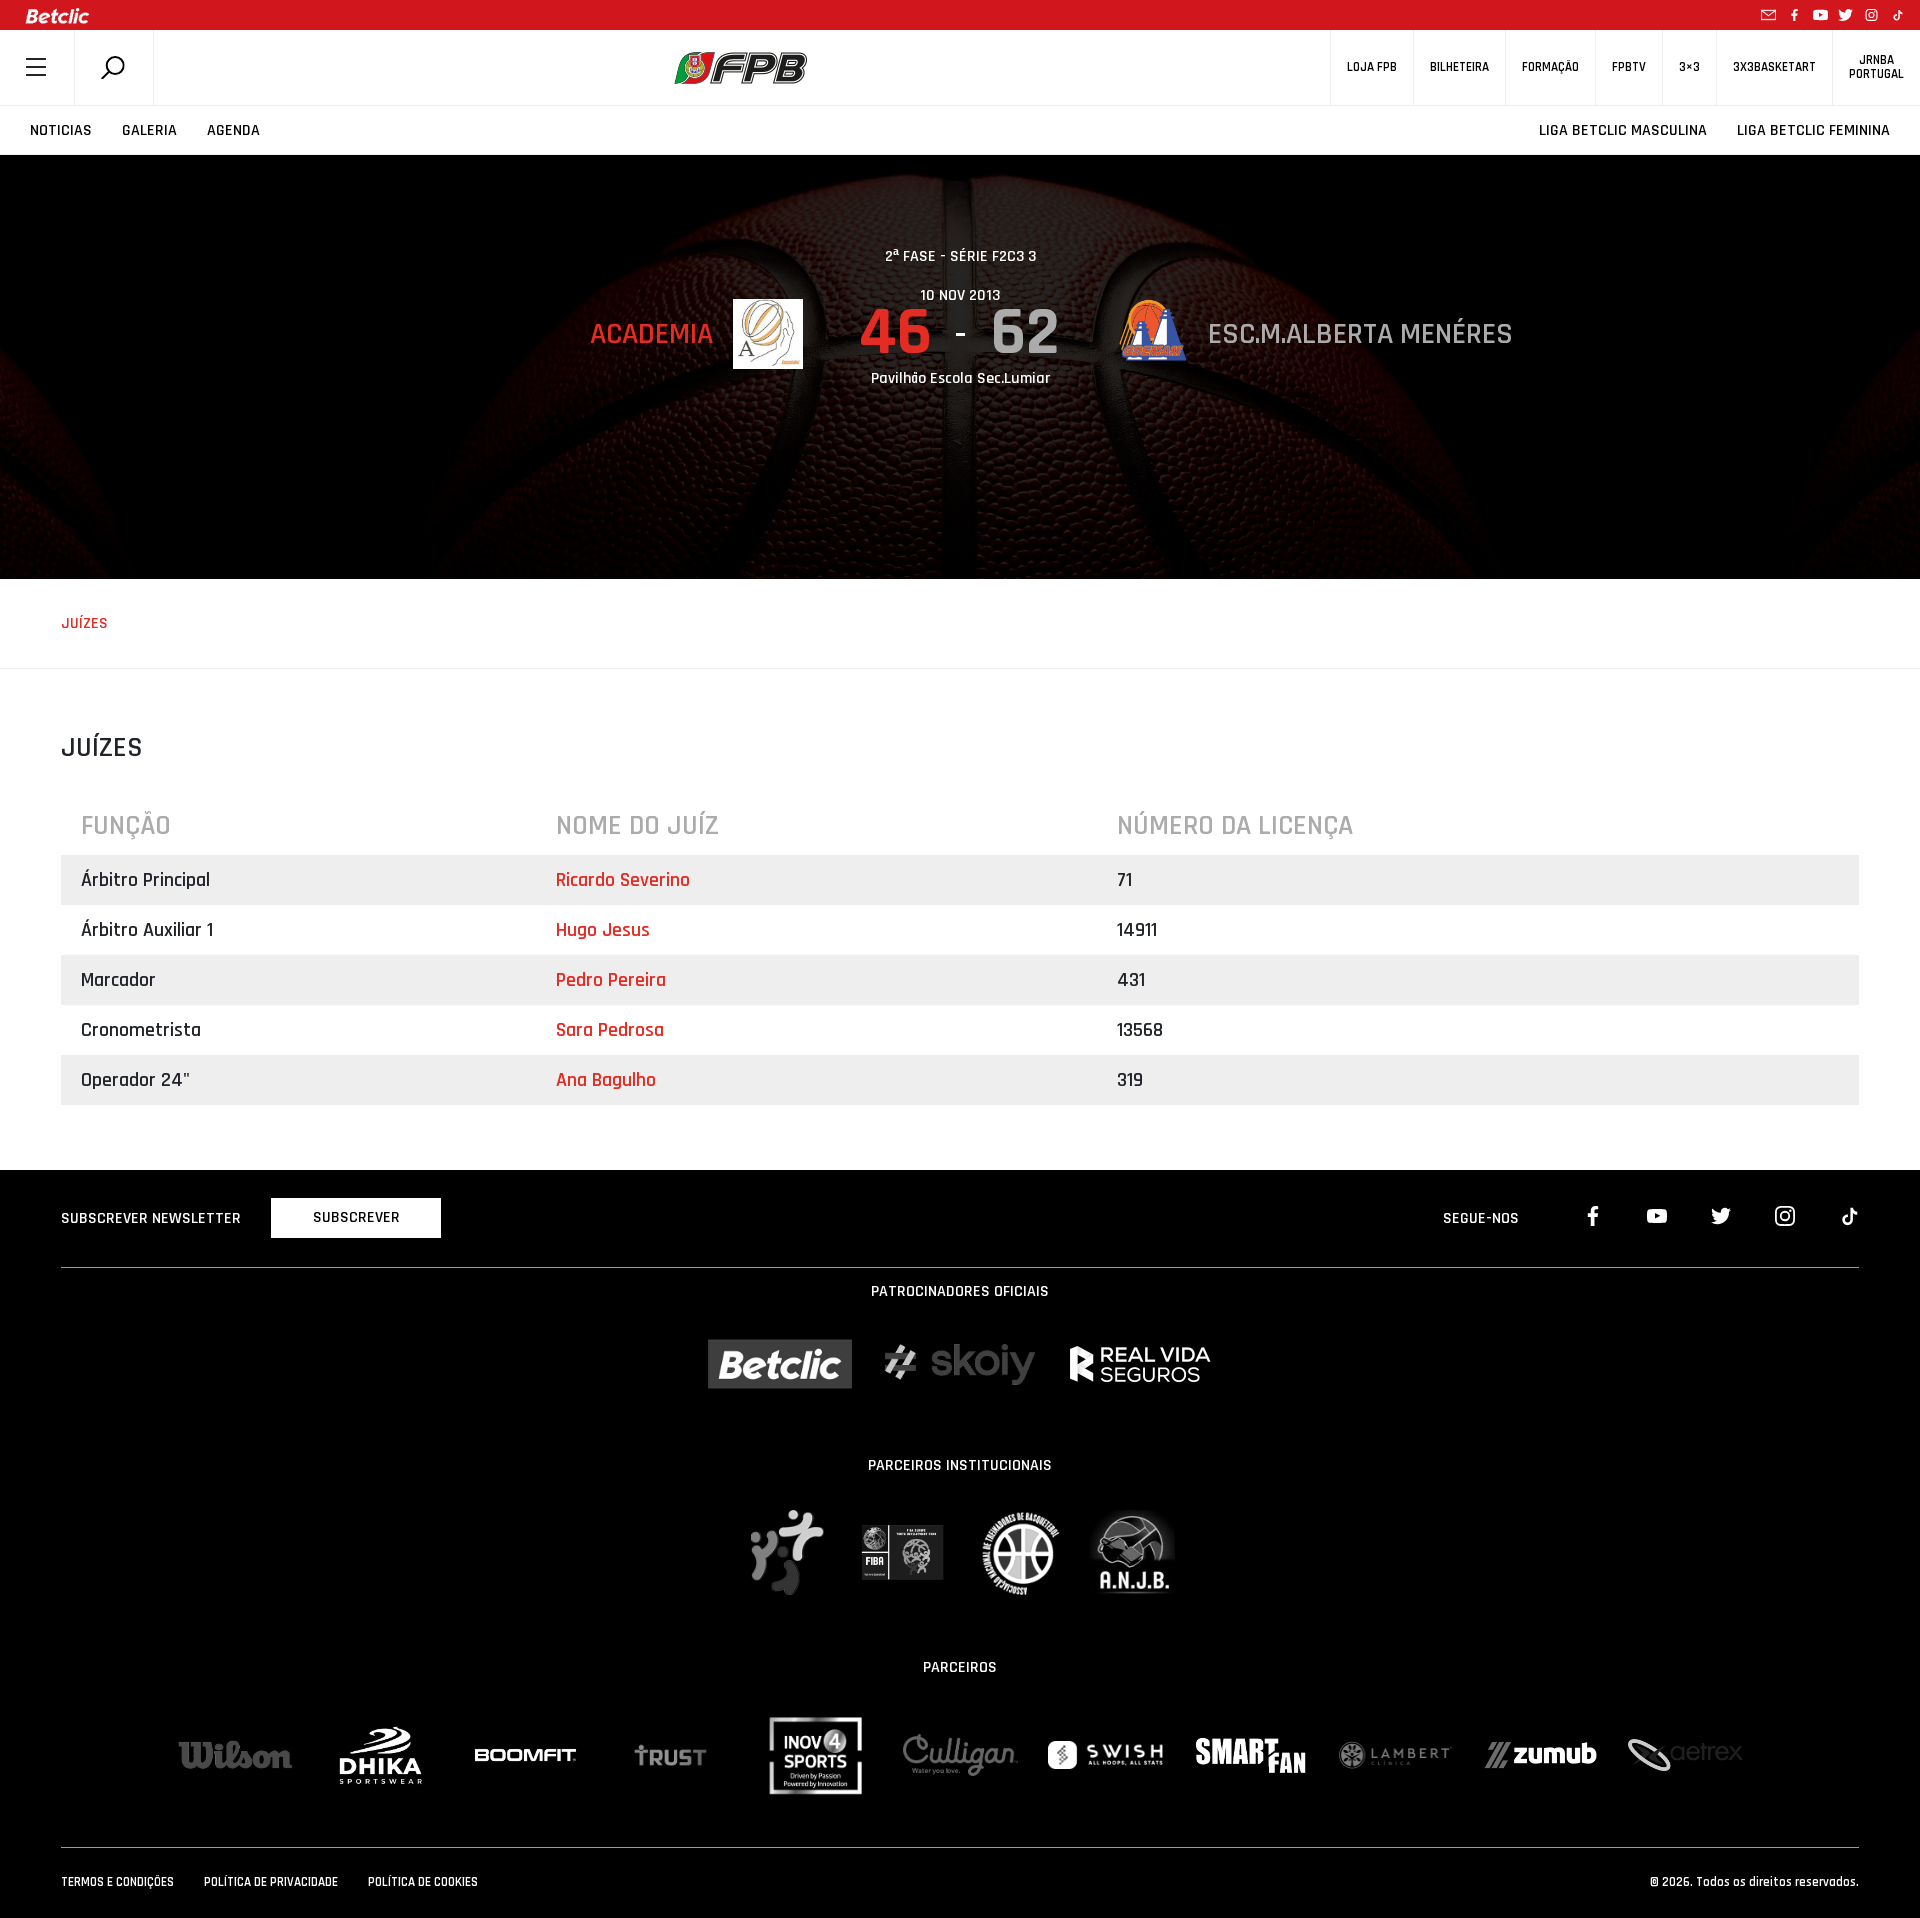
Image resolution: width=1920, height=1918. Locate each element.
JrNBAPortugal (1876, 67)
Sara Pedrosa (610, 1030)
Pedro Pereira (611, 980)
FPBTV (1629, 67)
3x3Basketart (1774, 67)
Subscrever (356, 1217)
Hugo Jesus (603, 930)
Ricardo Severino (623, 880)
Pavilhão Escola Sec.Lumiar (960, 378)
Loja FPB (1372, 67)
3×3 (1689, 67)
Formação (1550, 67)
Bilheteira (1459, 67)
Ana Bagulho (606, 1080)
